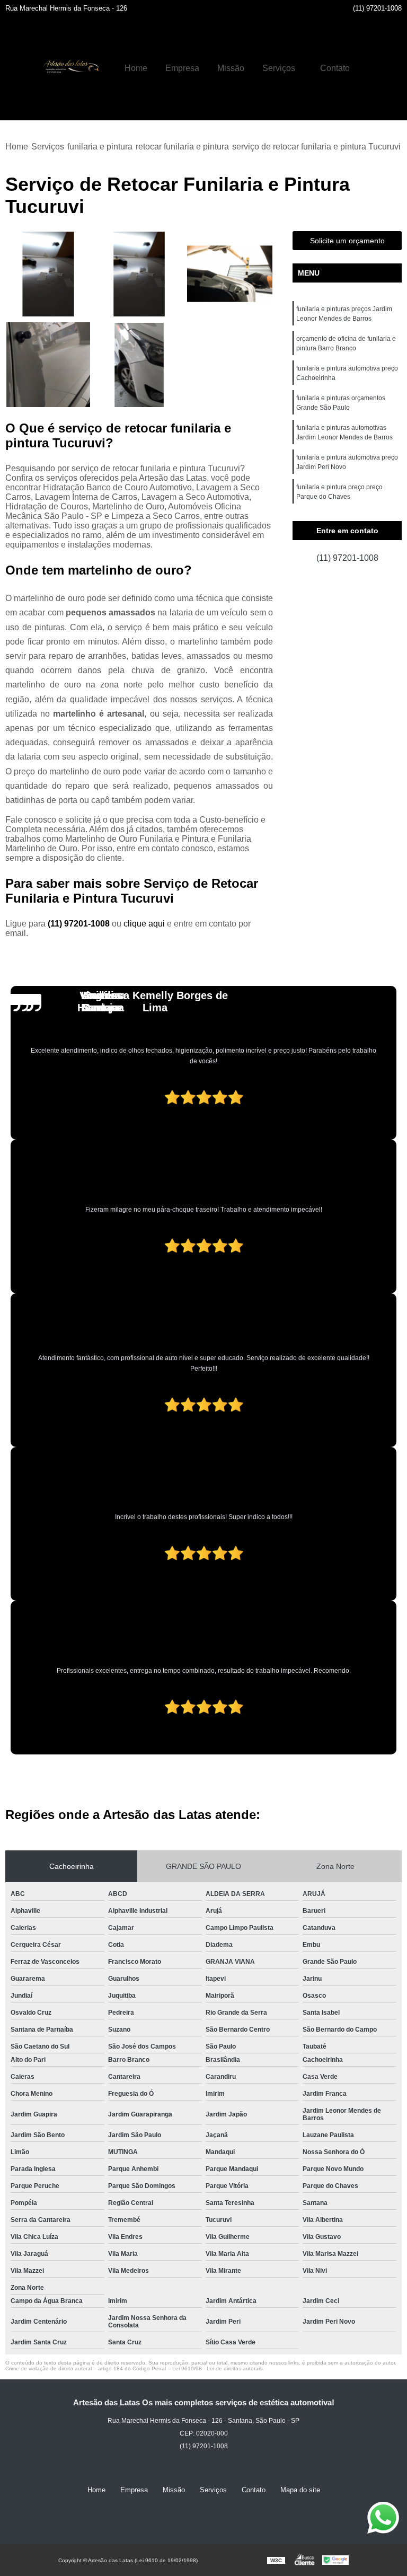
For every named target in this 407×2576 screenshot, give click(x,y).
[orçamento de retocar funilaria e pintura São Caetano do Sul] (139, 274)
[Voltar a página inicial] (69, 68)
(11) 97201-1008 (377, 8)
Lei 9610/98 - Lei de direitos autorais (217, 2368)
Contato (335, 68)
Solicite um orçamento (347, 241)
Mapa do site (300, 2490)
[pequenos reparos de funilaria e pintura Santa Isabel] (139, 365)
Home (136, 68)
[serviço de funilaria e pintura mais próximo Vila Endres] (48, 365)
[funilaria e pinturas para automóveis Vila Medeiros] (230, 274)
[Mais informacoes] (368, 68)
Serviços (279, 68)
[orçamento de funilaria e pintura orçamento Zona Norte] (48, 274)
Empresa (182, 68)
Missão (231, 68)
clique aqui (144, 924)
